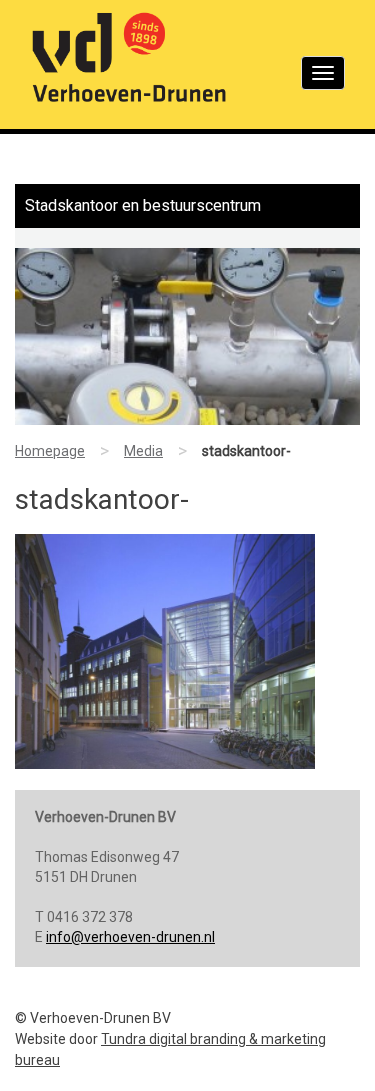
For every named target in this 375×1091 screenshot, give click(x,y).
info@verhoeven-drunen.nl (130, 937)
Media (143, 451)
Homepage (50, 451)
